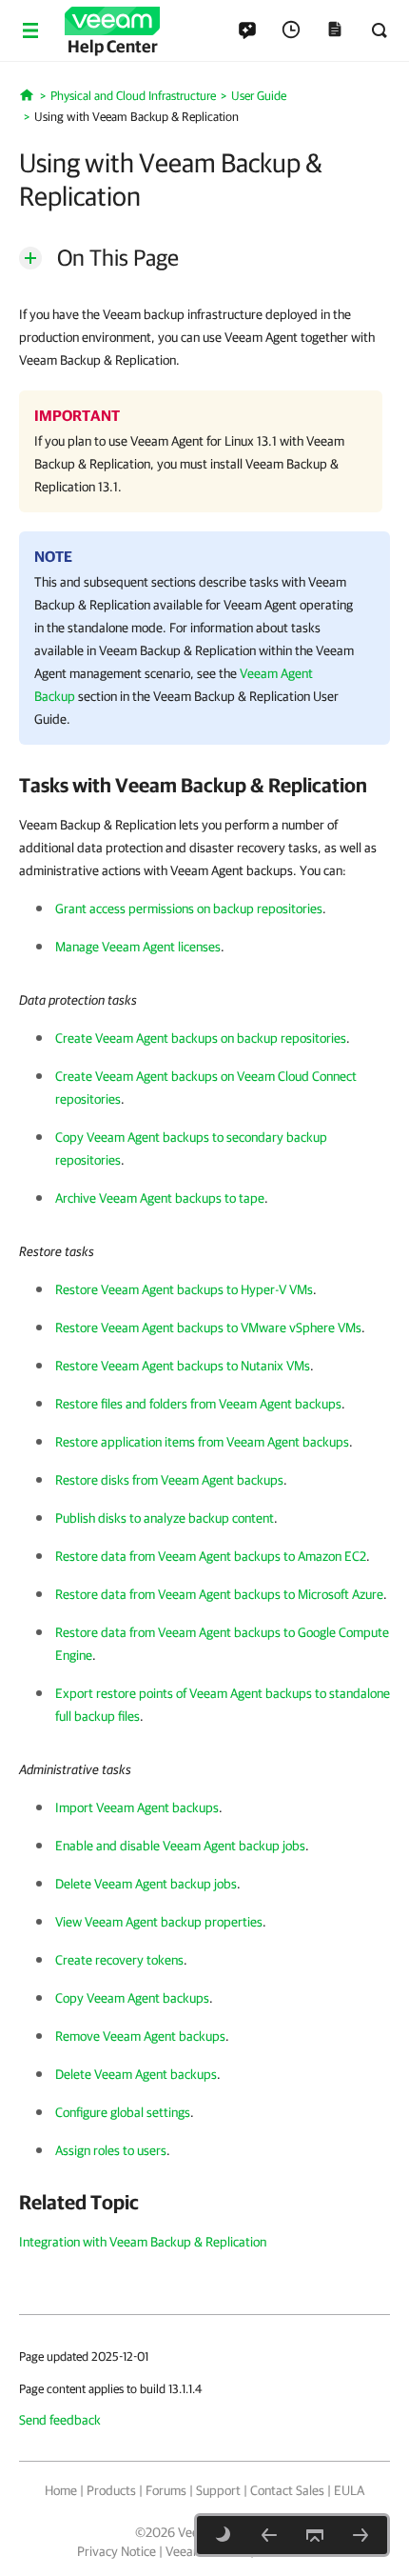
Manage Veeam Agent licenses (138, 947)
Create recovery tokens (119, 1960)
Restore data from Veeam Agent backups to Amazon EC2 (211, 1556)
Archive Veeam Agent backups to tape (160, 1198)
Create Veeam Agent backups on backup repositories (201, 1038)
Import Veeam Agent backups (137, 1807)
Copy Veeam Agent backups (132, 1998)
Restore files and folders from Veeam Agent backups (198, 1404)
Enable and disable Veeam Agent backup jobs (180, 1846)
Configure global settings (123, 2112)
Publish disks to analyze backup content (165, 1518)
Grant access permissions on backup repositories (189, 909)
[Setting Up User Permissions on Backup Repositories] (360, 2535)
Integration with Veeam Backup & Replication (143, 2242)
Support (218, 2490)
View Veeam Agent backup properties (159, 1922)
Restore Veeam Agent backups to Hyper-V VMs (184, 1289)
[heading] (204, 785)
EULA (349, 2490)
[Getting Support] (269, 2535)
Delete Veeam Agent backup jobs (146, 1884)
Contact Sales (287, 2490)
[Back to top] (315, 2535)
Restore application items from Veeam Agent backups (202, 1442)
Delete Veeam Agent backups (136, 2074)
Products (111, 2490)
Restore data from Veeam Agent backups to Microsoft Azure (219, 1594)
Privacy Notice (117, 2551)
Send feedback (60, 2420)
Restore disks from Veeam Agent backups (169, 1480)
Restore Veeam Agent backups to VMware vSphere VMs (208, 1328)
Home (61, 2490)
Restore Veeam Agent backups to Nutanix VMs (183, 1366)
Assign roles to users (111, 2150)
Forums (166, 2490)
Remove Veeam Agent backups (140, 2036)
